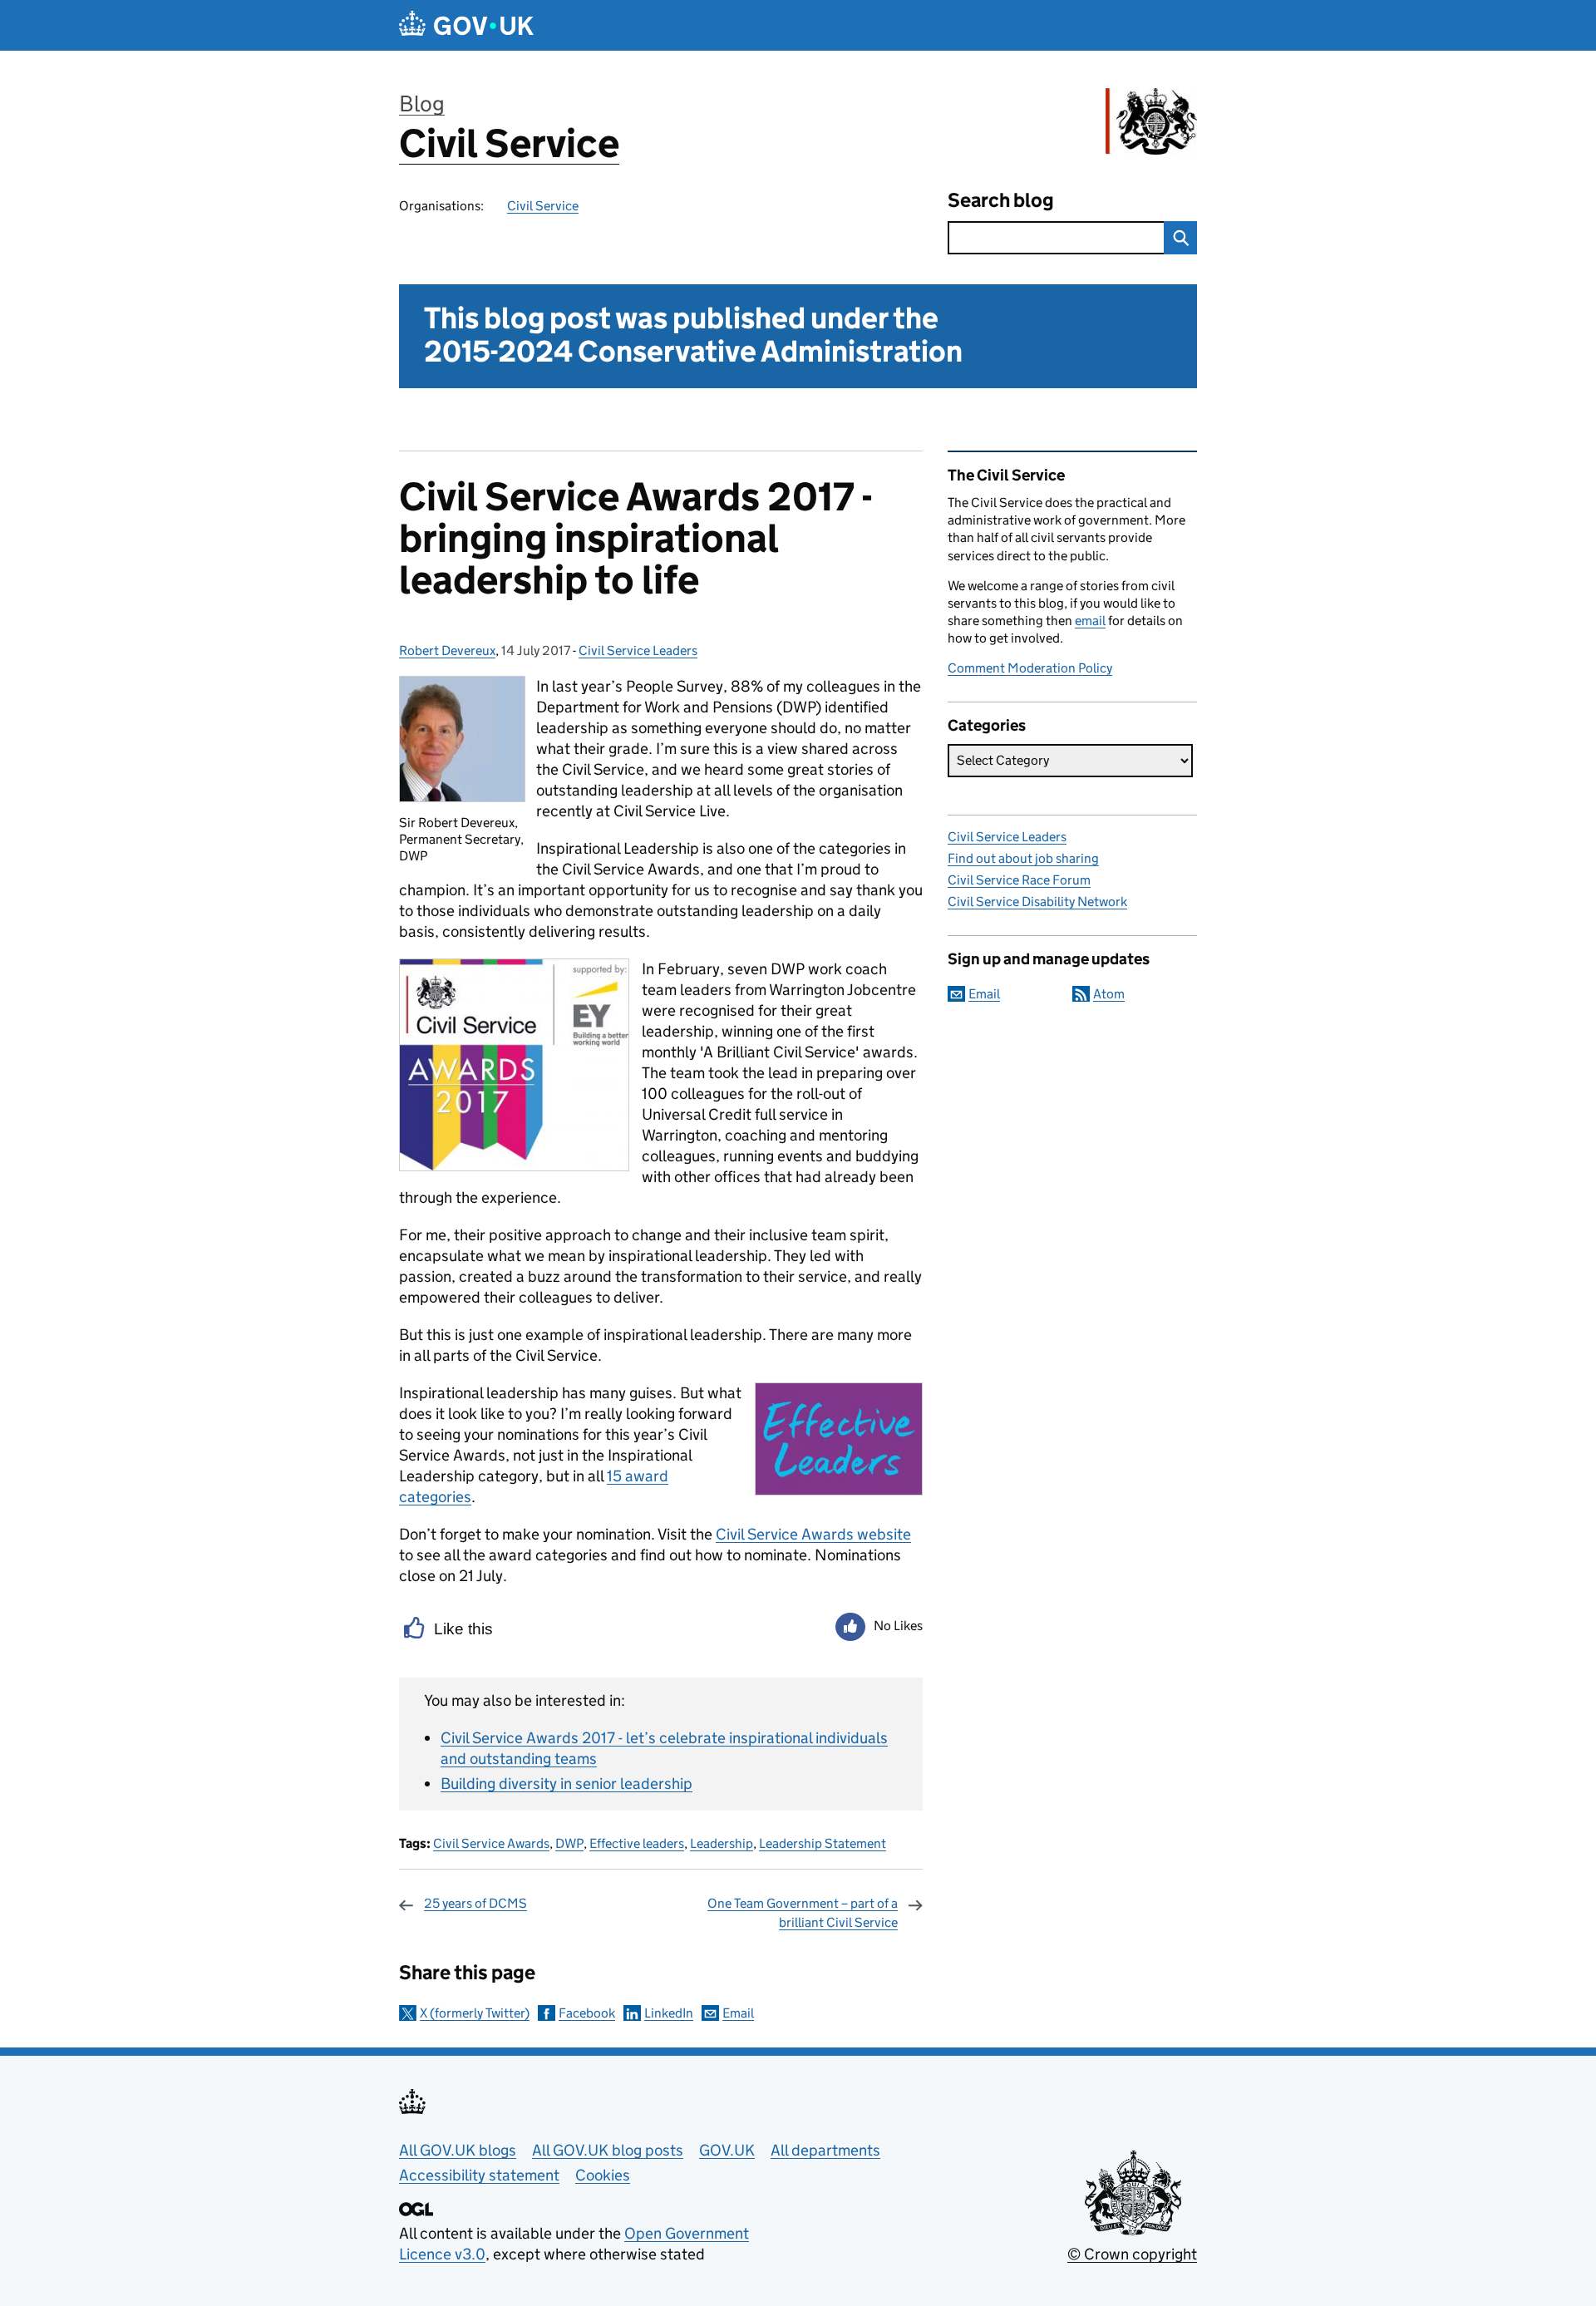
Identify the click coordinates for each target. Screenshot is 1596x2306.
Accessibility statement (479, 2175)
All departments (825, 2150)
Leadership (722, 1843)
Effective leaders (637, 1843)
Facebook (587, 2013)
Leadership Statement (823, 1843)
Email (738, 2013)
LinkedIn (669, 2013)
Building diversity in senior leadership (566, 1784)
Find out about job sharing (1023, 858)
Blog (422, 103)
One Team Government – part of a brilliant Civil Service (803, 1912)
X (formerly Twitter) (475, 2013)
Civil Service (509, 143)
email (1090, 621)
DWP (569, 1843)
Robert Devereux (447, 650)
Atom (1109, 994)
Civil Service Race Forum (1019, 880)
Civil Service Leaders (638, 650)
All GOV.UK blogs (458, 2150)
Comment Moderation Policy (1030, 668)
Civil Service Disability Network (1037, 902)
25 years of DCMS (475, 1903)
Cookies (603, 2175)
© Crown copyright (1132, 2254)
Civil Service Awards (491, 1843)
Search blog (1001, 200)
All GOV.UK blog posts (608, 2150)
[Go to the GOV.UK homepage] (466, 25)
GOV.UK (727, 2150)
